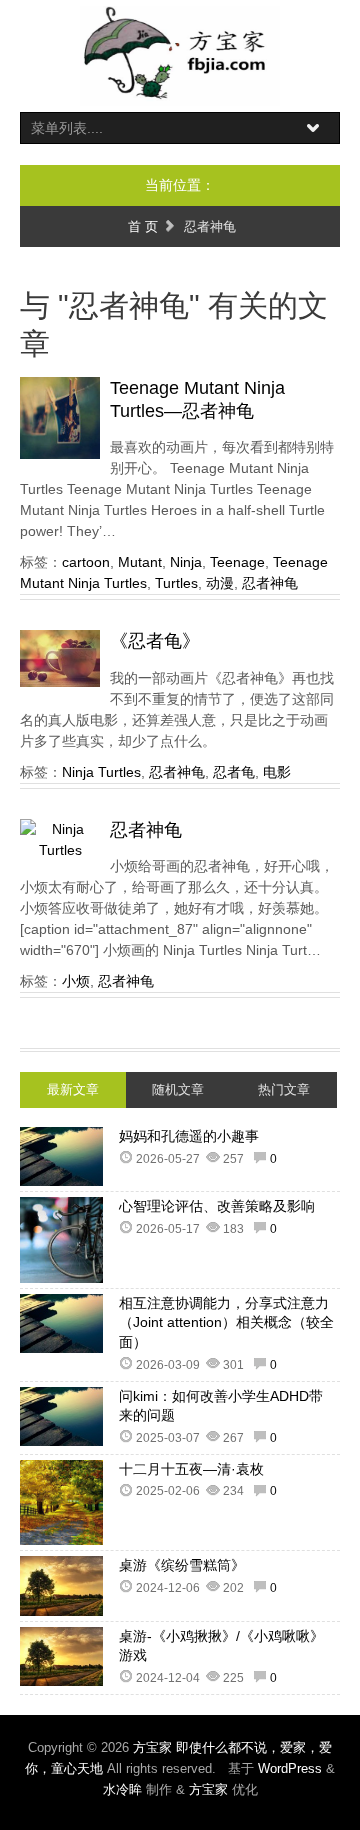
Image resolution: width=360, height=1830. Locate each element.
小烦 (76, 981)
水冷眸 (122, 1789)
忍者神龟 (270, 583)
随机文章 (178, 1089)
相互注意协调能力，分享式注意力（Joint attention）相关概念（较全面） (226, 1322)
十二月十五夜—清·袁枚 (191, 1469)
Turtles (176, 583)
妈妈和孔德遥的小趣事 (189, 1136)
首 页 (143, 226)
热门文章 (284, 1089)
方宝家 (208, 1789)
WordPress (290, 1768)
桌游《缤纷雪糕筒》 (182, 1565)
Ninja (186, 562)
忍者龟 (234, 772)
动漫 (220, 583)
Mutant (140, 562)
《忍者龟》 (155, 641)
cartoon (86, 562)
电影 (277, 772)
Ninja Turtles (101, 772)
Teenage (237, 562)
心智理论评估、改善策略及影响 (217, 1206)
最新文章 (73, 1089)
